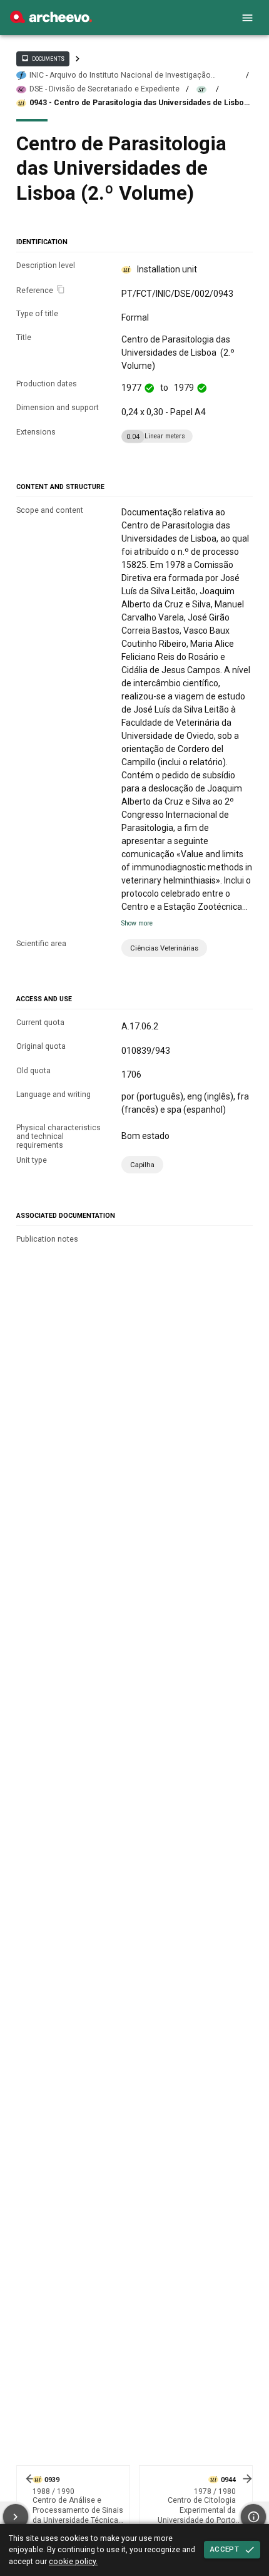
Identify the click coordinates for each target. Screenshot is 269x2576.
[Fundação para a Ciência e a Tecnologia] (51, 20)
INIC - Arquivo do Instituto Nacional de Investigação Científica (120, 75)
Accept (225, 2549)
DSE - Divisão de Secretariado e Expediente (104, 89)
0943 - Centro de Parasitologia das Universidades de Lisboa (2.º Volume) (139, 103)
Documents (43, 58)
